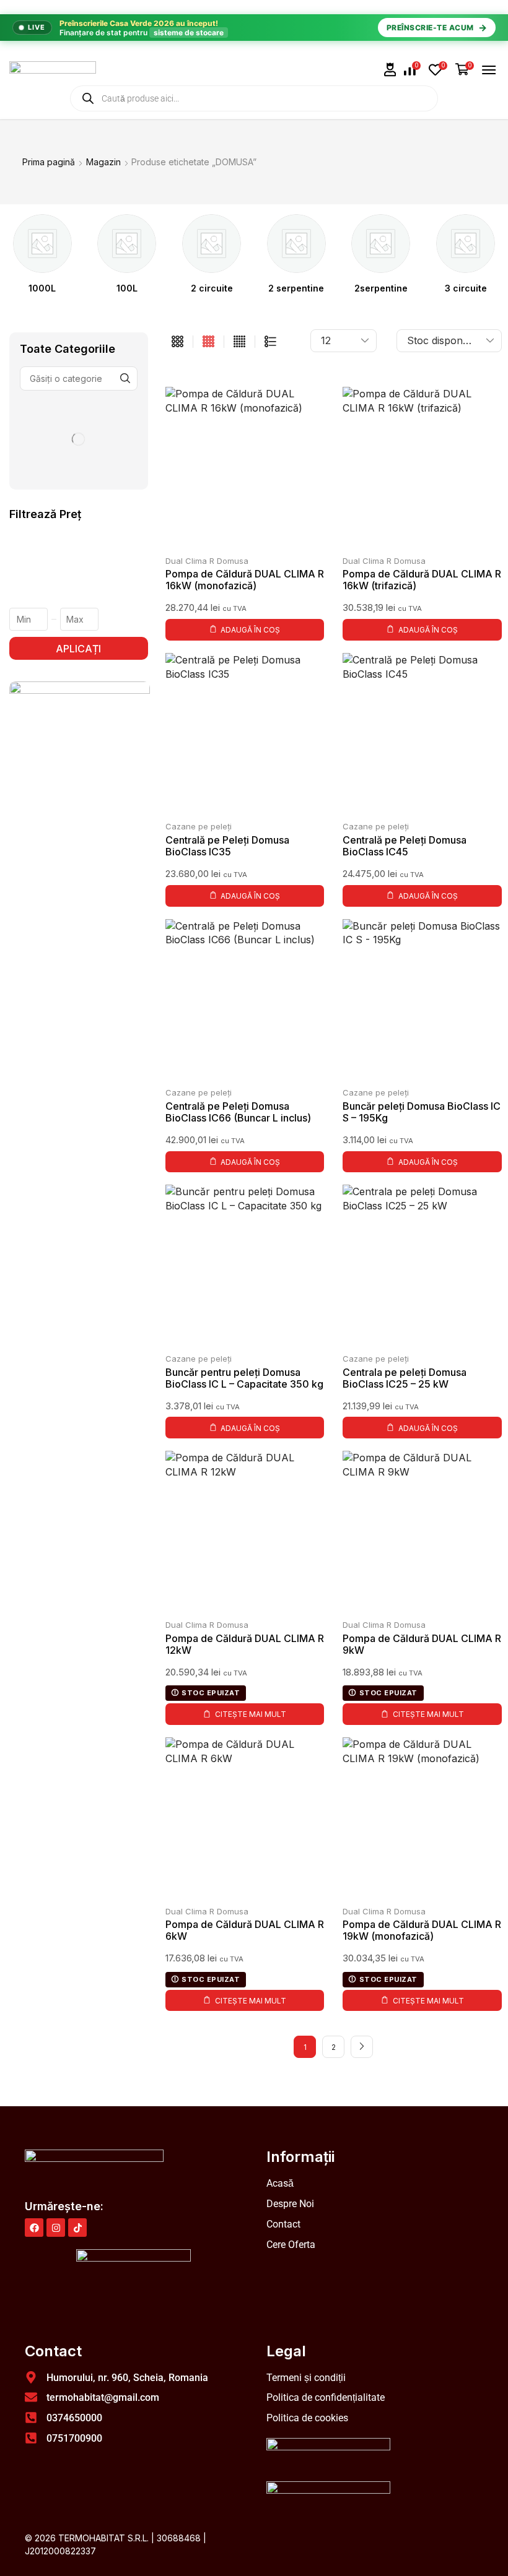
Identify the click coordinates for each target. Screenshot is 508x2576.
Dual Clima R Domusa (207, 561)
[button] (390, 70)
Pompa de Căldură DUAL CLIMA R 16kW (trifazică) (422, 580)
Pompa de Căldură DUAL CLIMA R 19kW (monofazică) (422, 1930)
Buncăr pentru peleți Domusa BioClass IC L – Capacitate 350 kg (244, 1378)
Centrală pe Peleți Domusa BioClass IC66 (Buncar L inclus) (238, 1112)
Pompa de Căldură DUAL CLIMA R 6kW (245, 1930)
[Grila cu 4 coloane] (208, 342)
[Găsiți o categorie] (125, 378)
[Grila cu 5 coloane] (239, 342)
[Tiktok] (77, 2228)
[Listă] (270, 342)
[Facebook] (34, 2228)
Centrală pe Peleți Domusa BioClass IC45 (405, 846)
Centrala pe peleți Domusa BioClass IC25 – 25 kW (405, 1378)
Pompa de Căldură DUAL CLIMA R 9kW (422, 1644)
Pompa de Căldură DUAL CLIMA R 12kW (245, 1644)
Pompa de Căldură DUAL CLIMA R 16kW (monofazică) (245, 580)
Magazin (103, 162)
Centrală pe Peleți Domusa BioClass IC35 (227, 846)
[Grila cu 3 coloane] (177, 342)
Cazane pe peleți (199, 826)
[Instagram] (56, 2228)
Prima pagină (49, 162)
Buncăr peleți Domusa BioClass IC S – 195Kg (422, 1112)
